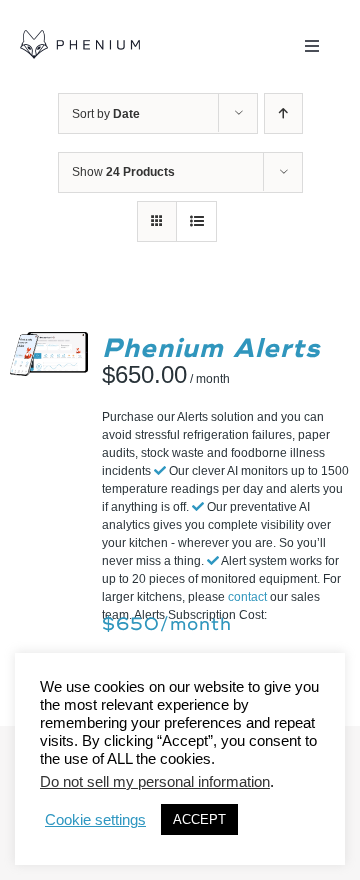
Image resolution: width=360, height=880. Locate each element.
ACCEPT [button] (199, 819)
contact (247, 597)
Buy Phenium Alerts (58, 339)
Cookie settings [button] (95, 820)
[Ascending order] (283, 113)
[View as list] (196, 221)
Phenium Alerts (211, 348)
